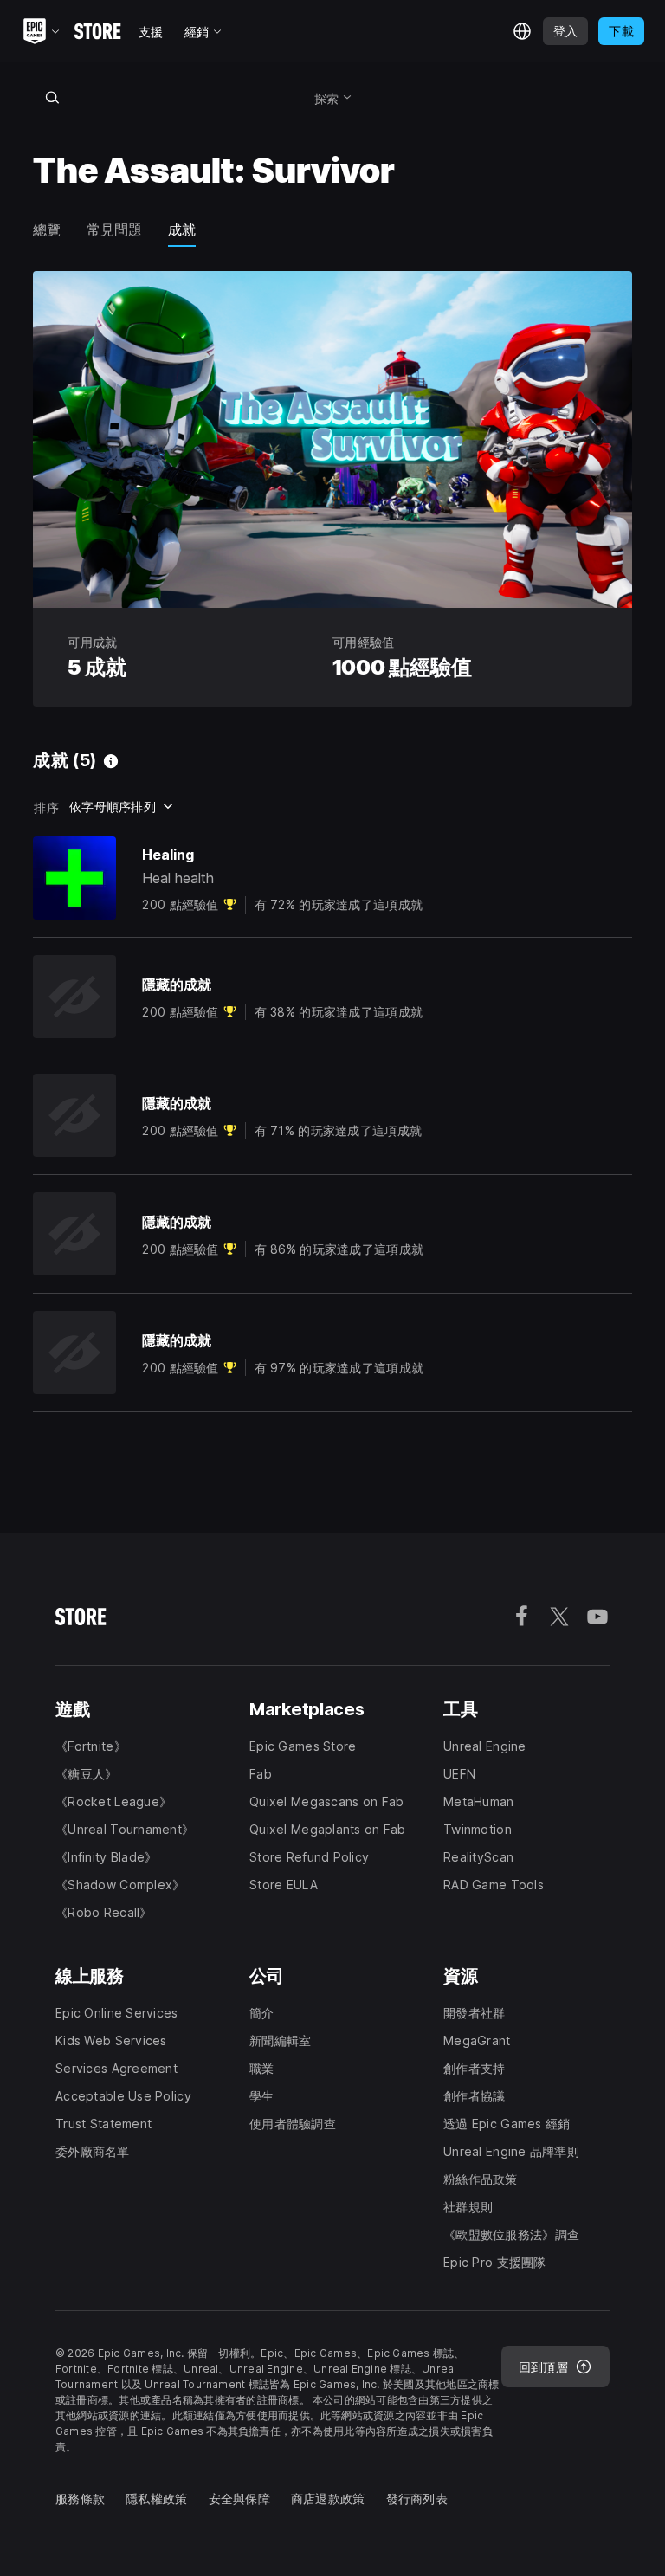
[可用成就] (111, 761)
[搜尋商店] (52, 97)
